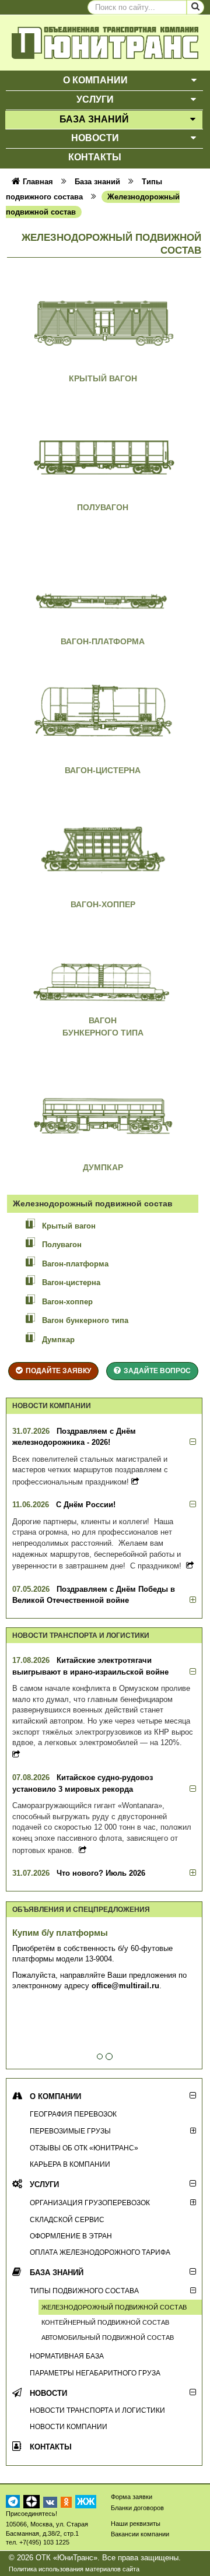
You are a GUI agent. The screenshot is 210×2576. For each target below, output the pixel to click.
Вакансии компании (140, 2534)
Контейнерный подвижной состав (105, 2322)
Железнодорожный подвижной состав (114, 2307)
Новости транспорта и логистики (97, 2410)
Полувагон (103, 507)
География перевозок (73, 2114)
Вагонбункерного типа (103, 1026)
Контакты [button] (95, 157)
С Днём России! (86, 1505)
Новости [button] (95, 138)
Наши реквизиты (136, 2524)
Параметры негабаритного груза (95, 2373)
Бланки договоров (137, 2508)
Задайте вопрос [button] (157, 1371)
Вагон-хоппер (103, 904)
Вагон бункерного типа (85, 1320)
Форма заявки (132, 2497)
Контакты (51, 2447)
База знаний (57, 2273)
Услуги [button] (95, 99)
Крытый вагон (103, 378)
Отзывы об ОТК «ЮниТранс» (84, 2148)
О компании (55, 2096)
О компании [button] (95, 80)
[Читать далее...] (135, 1482)
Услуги (44, 2184)
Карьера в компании (70, 2164)
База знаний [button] (94, 119)
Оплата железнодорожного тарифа (100, 2252)
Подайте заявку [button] (58, 1371)
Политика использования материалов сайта (74, 2569)
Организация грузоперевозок (90, 2203)
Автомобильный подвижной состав (108, 2338)
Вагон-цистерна (103, 770)
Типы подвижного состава (84, 2291)
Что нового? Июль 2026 (101, 1873)
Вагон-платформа (103, 641)
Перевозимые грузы (70, 2131)
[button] (194, 81)
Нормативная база (67, 2356)
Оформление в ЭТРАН (71, 2236)
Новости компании (69, 2426)
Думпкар (103, 1167)
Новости (48, 2393)
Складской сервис (67, 2219)
